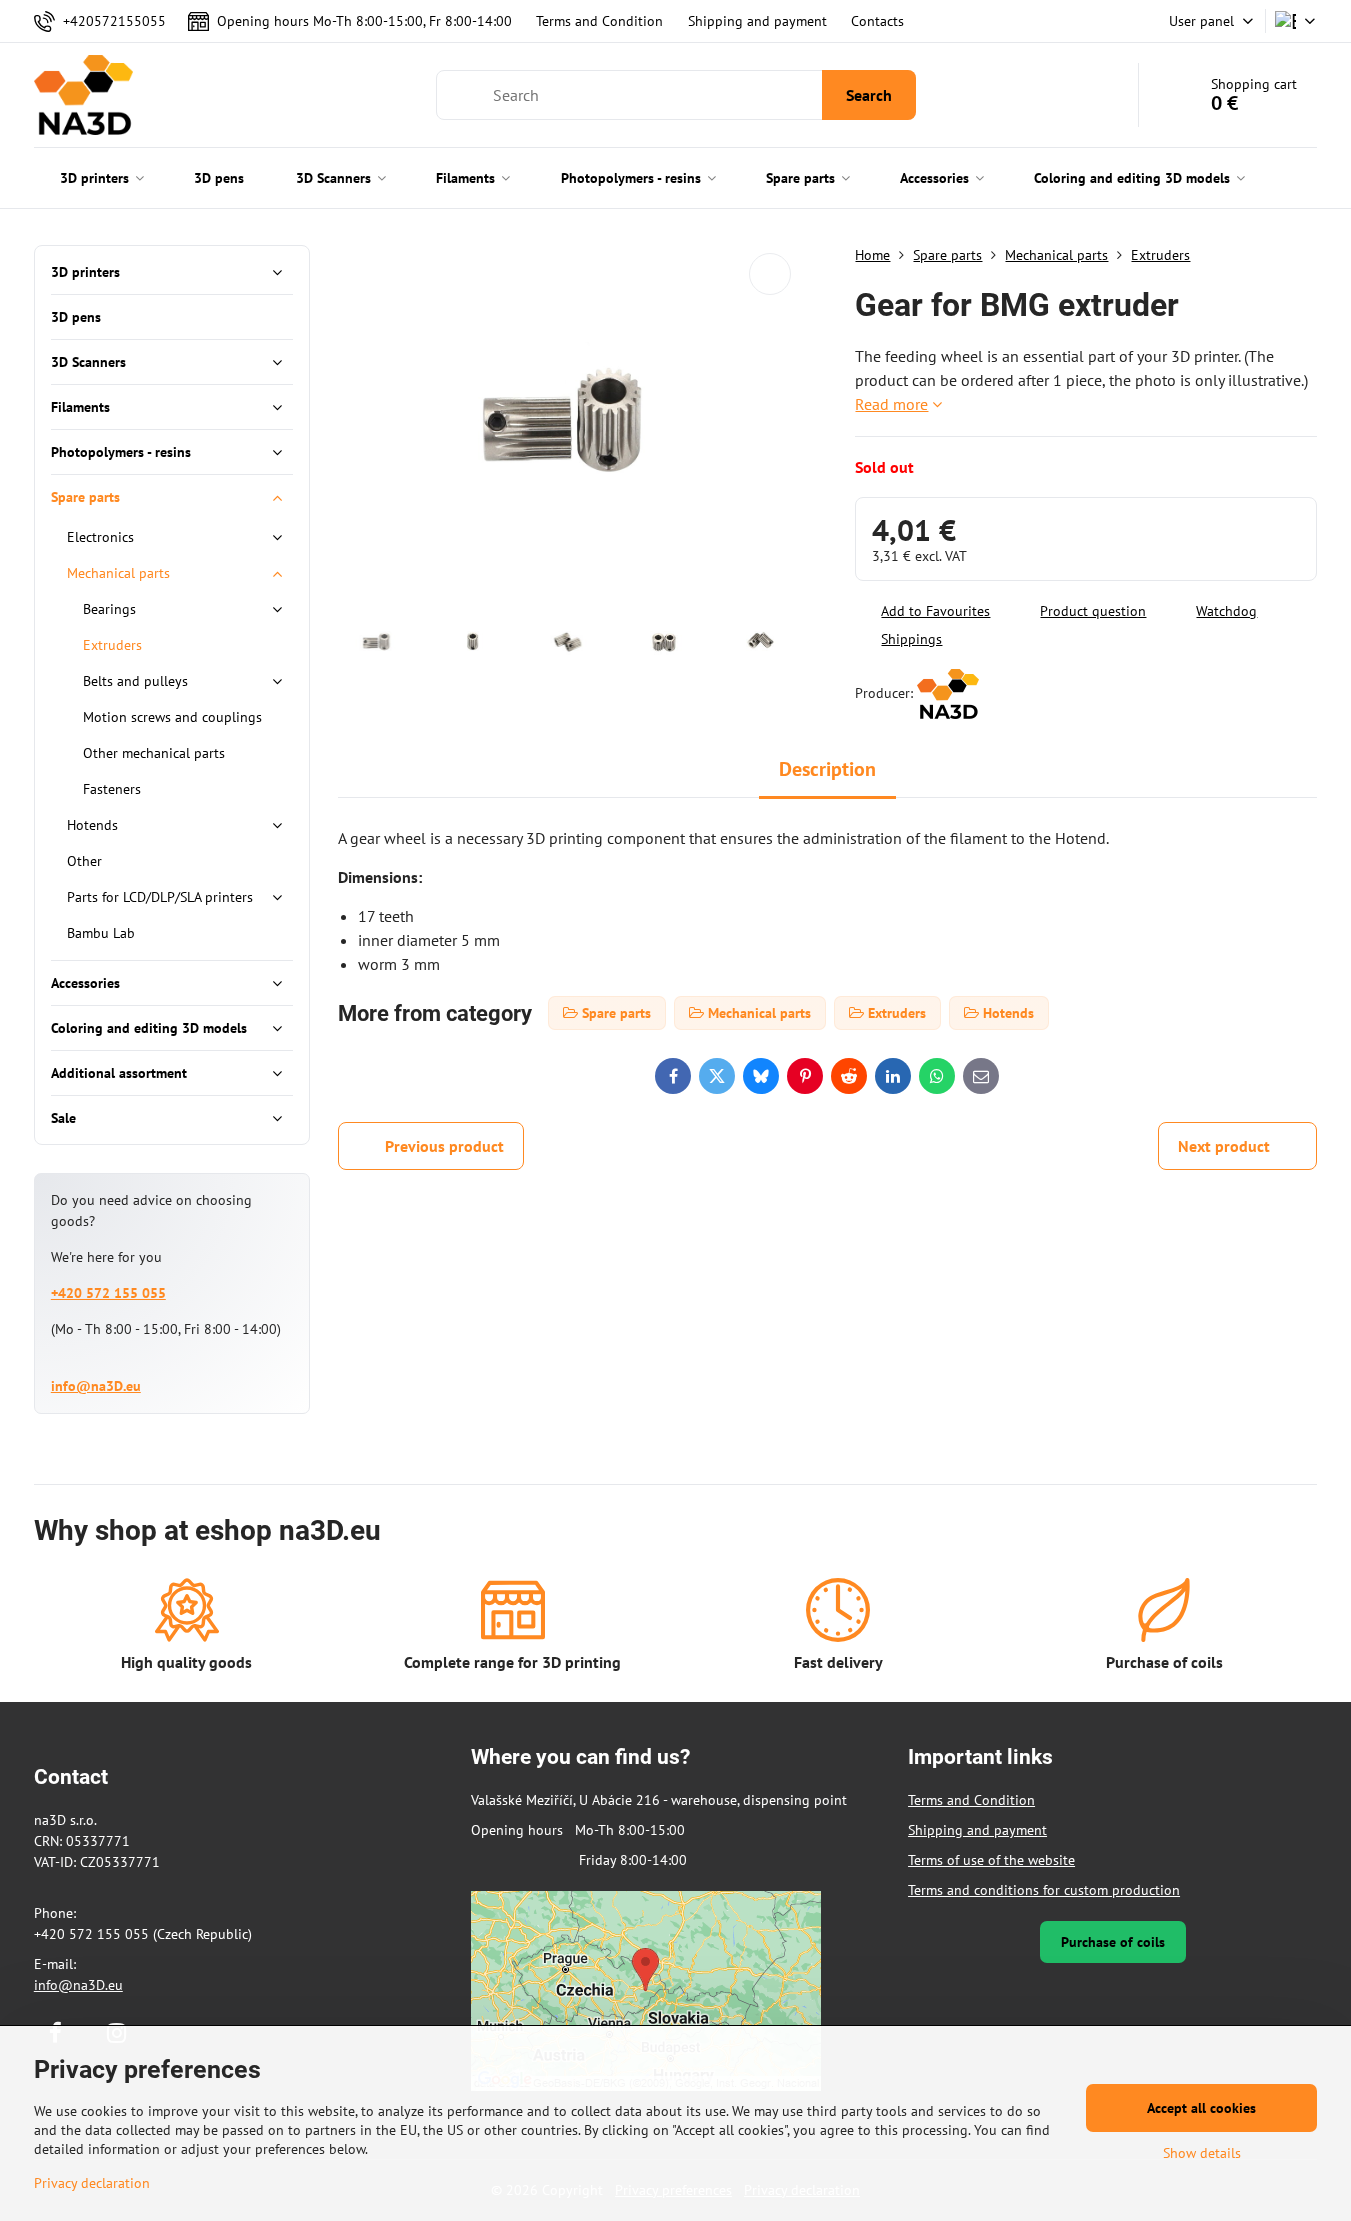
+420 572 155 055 (108, 1293)
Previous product (444, 1146)
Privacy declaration (92, 2183)
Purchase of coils (1113, 1942)
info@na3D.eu (96, 1386)
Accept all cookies (1201, 2108)
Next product (1224, 1146)
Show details (1202, 2153)
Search (869, 95)
